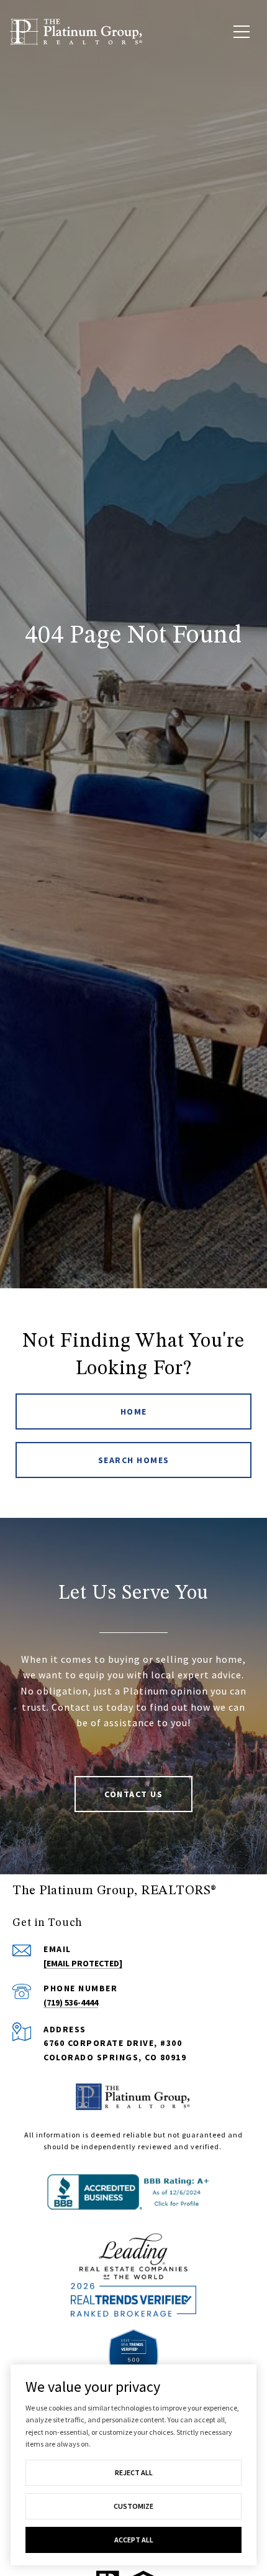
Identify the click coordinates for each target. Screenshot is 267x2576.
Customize (133, 2506)
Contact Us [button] (133, 1794)
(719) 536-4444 (71, 2002)
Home (134, 1411)
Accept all (134, 2540)
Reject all (134, 2472)
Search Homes (134, 1460)
